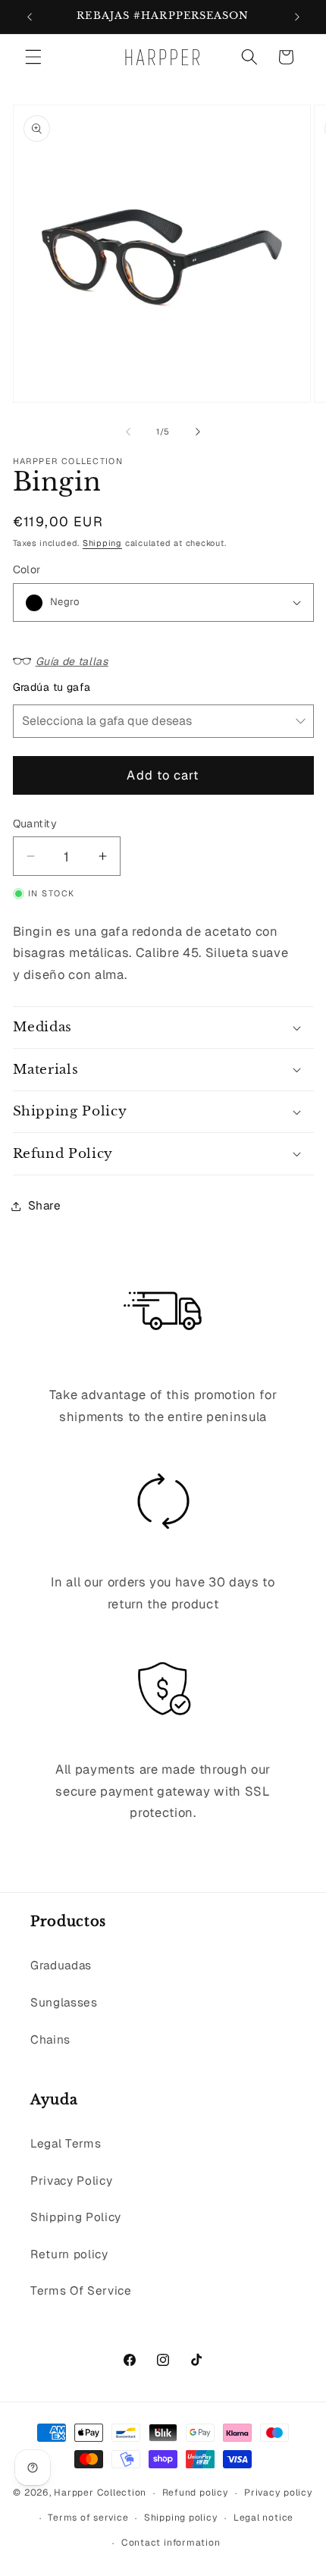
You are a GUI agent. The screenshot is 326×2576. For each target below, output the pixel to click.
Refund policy (196, 2493)
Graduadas (61, 1966)
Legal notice (263, 2518)
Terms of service (88, 2518)
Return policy (69, 2254)
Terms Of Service (81, 2291)
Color (27, 569)
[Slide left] (128, 431)
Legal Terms (66, 2144)
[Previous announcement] (30, 17)
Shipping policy (181, 2518)
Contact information (171, 2543)
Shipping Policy (76, 2217)
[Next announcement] (297, 17)
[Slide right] (198, 431)
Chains (50, 2040)
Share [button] (45, 1206)
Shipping (102, 543)
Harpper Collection (100, 2493)
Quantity (35, 824)
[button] (33, 57)
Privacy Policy (71, 2181)
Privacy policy (279, 2493)
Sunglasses (64, 2003)
